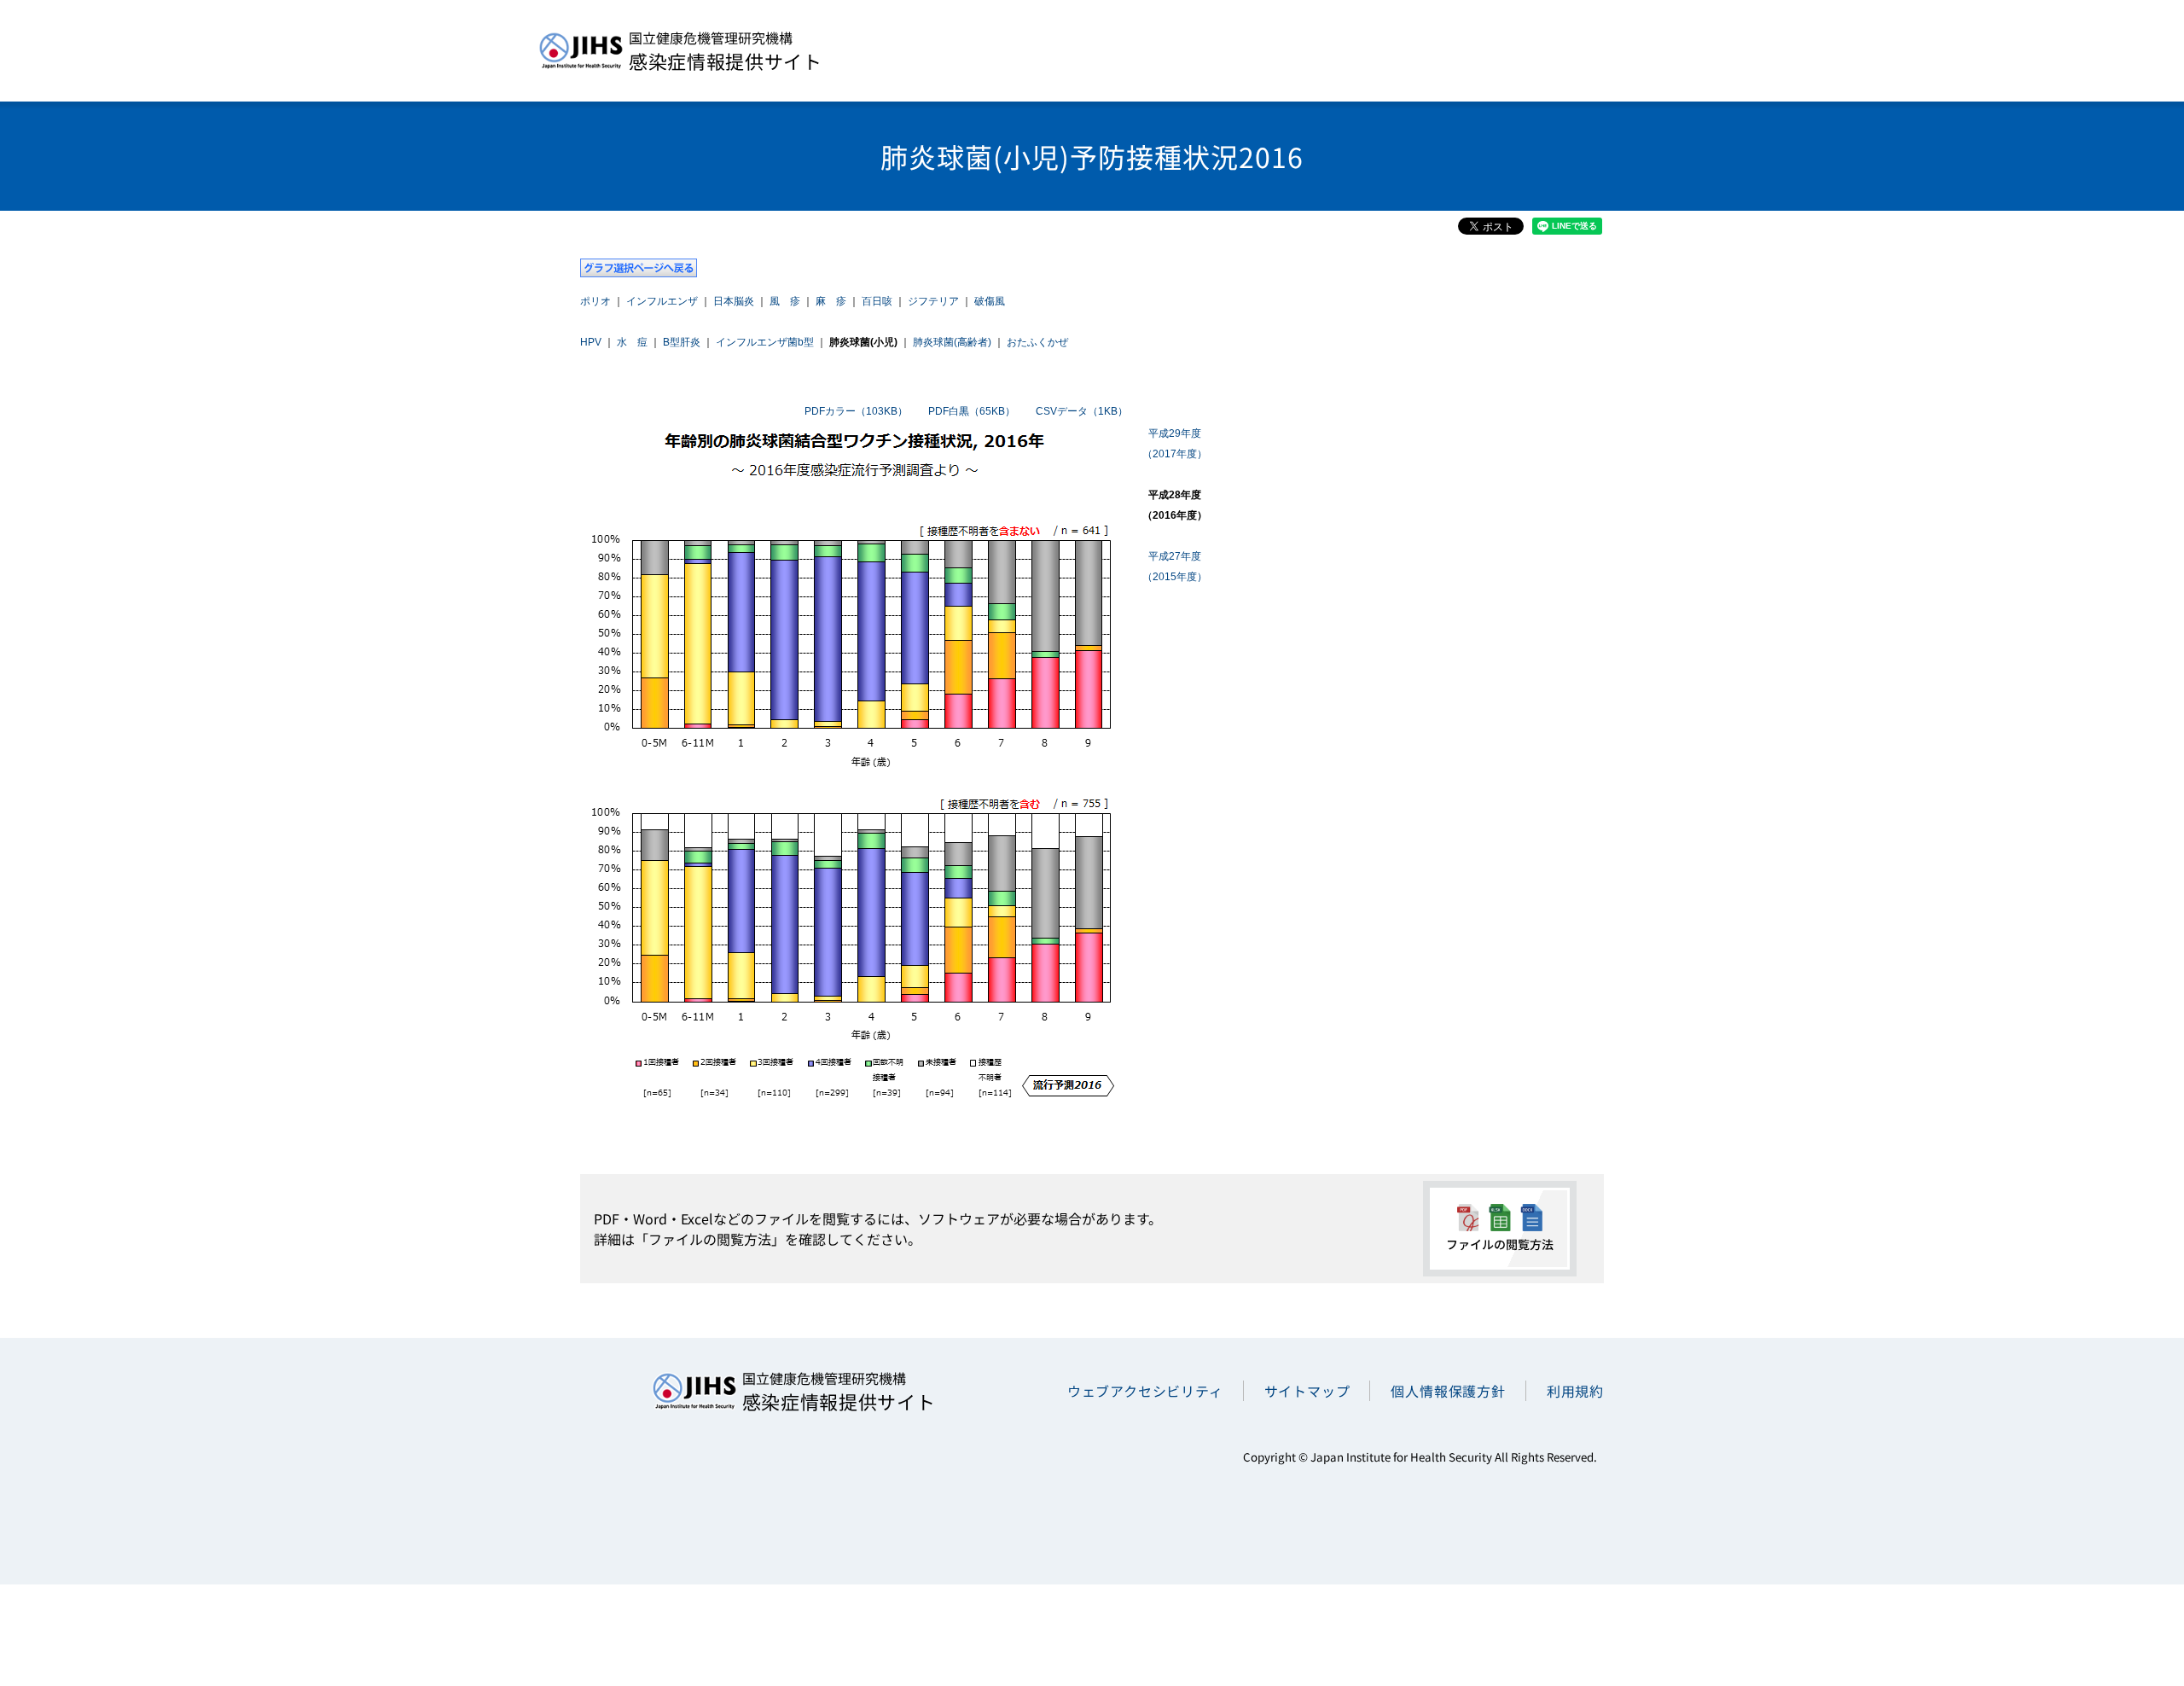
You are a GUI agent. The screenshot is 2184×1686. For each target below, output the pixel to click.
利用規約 (1575, 1391)
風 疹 (785, 301)
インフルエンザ (662, 301)
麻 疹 (831, 301)
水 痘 (632, 342)
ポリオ (595, 301)
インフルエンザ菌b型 (765, 342)
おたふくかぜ (1037, 342)
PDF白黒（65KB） (972, 411)
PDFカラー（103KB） (856, 411)
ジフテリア (933, 301)
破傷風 (990, 301)
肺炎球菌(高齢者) (952, 342)
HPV (591, 342)
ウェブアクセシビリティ (1145, 1391)
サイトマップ (1307, 1391)
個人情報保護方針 (1448, 1391)
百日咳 (877, 301)
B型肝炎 (682, 342)
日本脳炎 (734, 301)
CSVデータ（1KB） (1082, 411)
